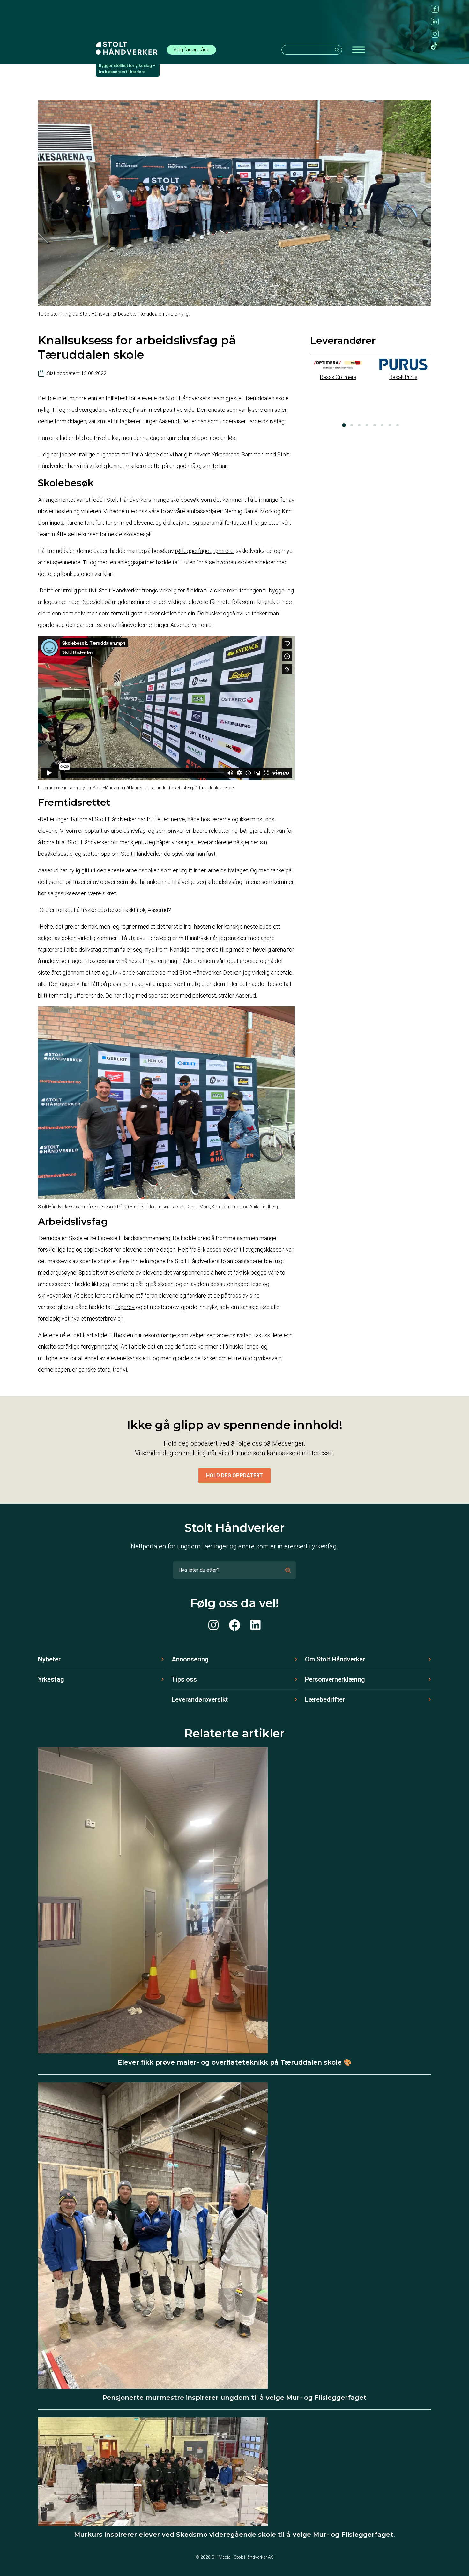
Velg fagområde (191, 50)
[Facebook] (234, 1625)
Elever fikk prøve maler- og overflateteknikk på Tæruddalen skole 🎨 (235, 2062)
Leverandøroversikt (200, 1699)
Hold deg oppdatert (234, 1476)
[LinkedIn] (256, 1625)
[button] (344, 425)
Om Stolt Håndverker (335, 1659)
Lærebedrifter (325, 1699)
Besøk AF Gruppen (403, 412)
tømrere (223, 551)
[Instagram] (213, 1625)
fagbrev (125, 1307)
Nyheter (49, 1659)
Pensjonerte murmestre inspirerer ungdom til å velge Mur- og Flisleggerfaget (234, 2398)
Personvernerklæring (335, 1679)
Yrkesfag (51, 1679)
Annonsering (190, 1659)
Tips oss (184, 1679)
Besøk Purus (338, 377)
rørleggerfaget (193, 551)
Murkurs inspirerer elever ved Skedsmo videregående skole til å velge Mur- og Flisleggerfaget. (234, 2535)
